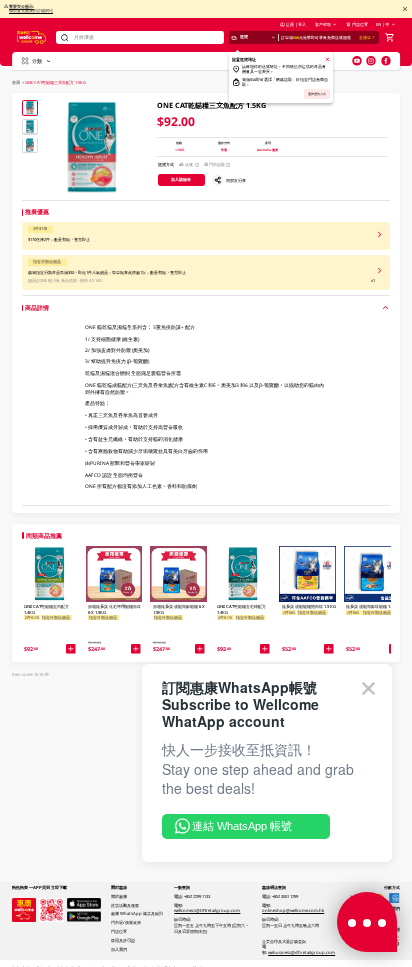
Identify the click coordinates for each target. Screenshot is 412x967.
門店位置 (360, 24)
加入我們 (119, 949)
